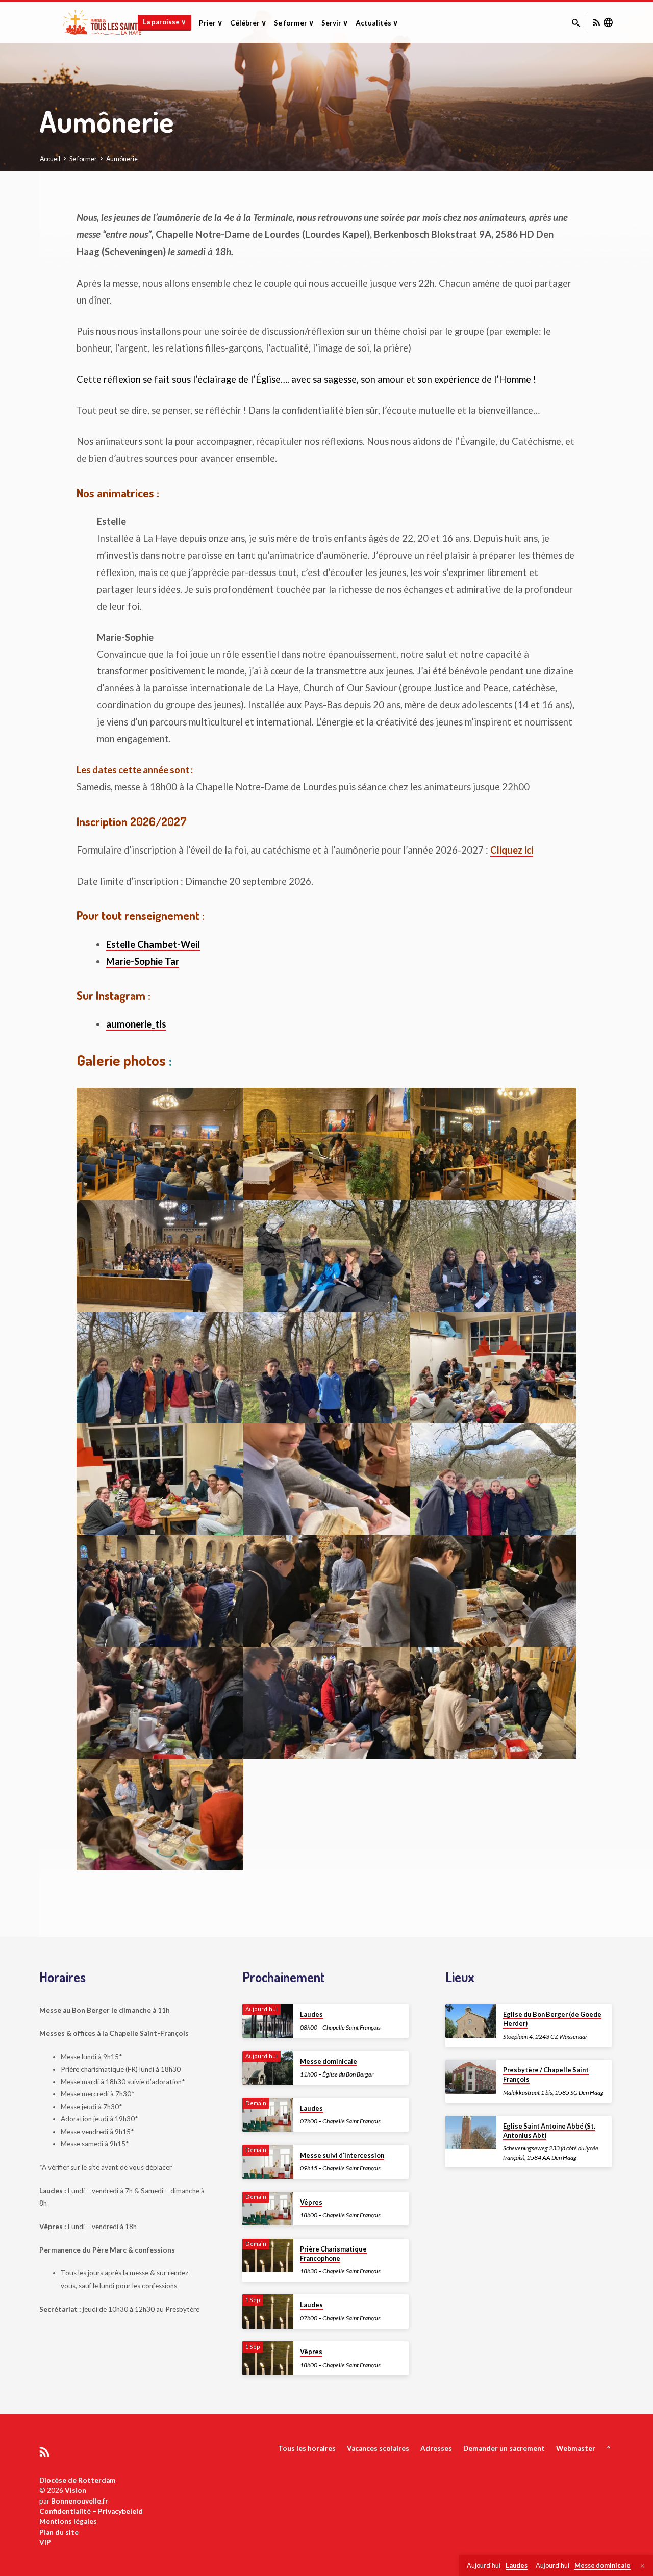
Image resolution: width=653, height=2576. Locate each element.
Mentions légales (68, 2522)
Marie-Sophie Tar (143, 961)
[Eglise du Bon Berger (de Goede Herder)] (471, 2021)
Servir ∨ (335, 23)
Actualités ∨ (377, 23)
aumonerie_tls (136, 1024)
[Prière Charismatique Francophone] (268, 2256)
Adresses (436, 2448)
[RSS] (596, 22)
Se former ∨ (294, 23)
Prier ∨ (211, 23)
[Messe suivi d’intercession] (268, 2162)
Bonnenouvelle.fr (80, 2501)
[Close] (643, 2566)
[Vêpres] (268, 2209)
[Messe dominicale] (268, 2068)
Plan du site (59, 2532)
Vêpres (311, 2202)
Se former (83, 159)
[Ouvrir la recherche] (576, 23)
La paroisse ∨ (165, 22)
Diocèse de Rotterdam (78, 2480)
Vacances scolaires (378, 2448)
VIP (45, 2543)
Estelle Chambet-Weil (153, 944)
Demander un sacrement (504, 2448)
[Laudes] (268, 2021)
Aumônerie (122, 159)
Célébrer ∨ (248, 23)
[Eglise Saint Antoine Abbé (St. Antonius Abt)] (471, 2133)
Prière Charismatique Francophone (333, 2254)
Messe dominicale (329, 2061)
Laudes (311, 2014)
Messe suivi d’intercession (342, 2155)
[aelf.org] (608, 22)
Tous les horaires (307, 2448)
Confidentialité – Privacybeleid (91, 2511)
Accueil (50, 159)
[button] (160, 1144)
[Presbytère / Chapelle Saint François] (471, 2077)
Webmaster (576, 2448)
